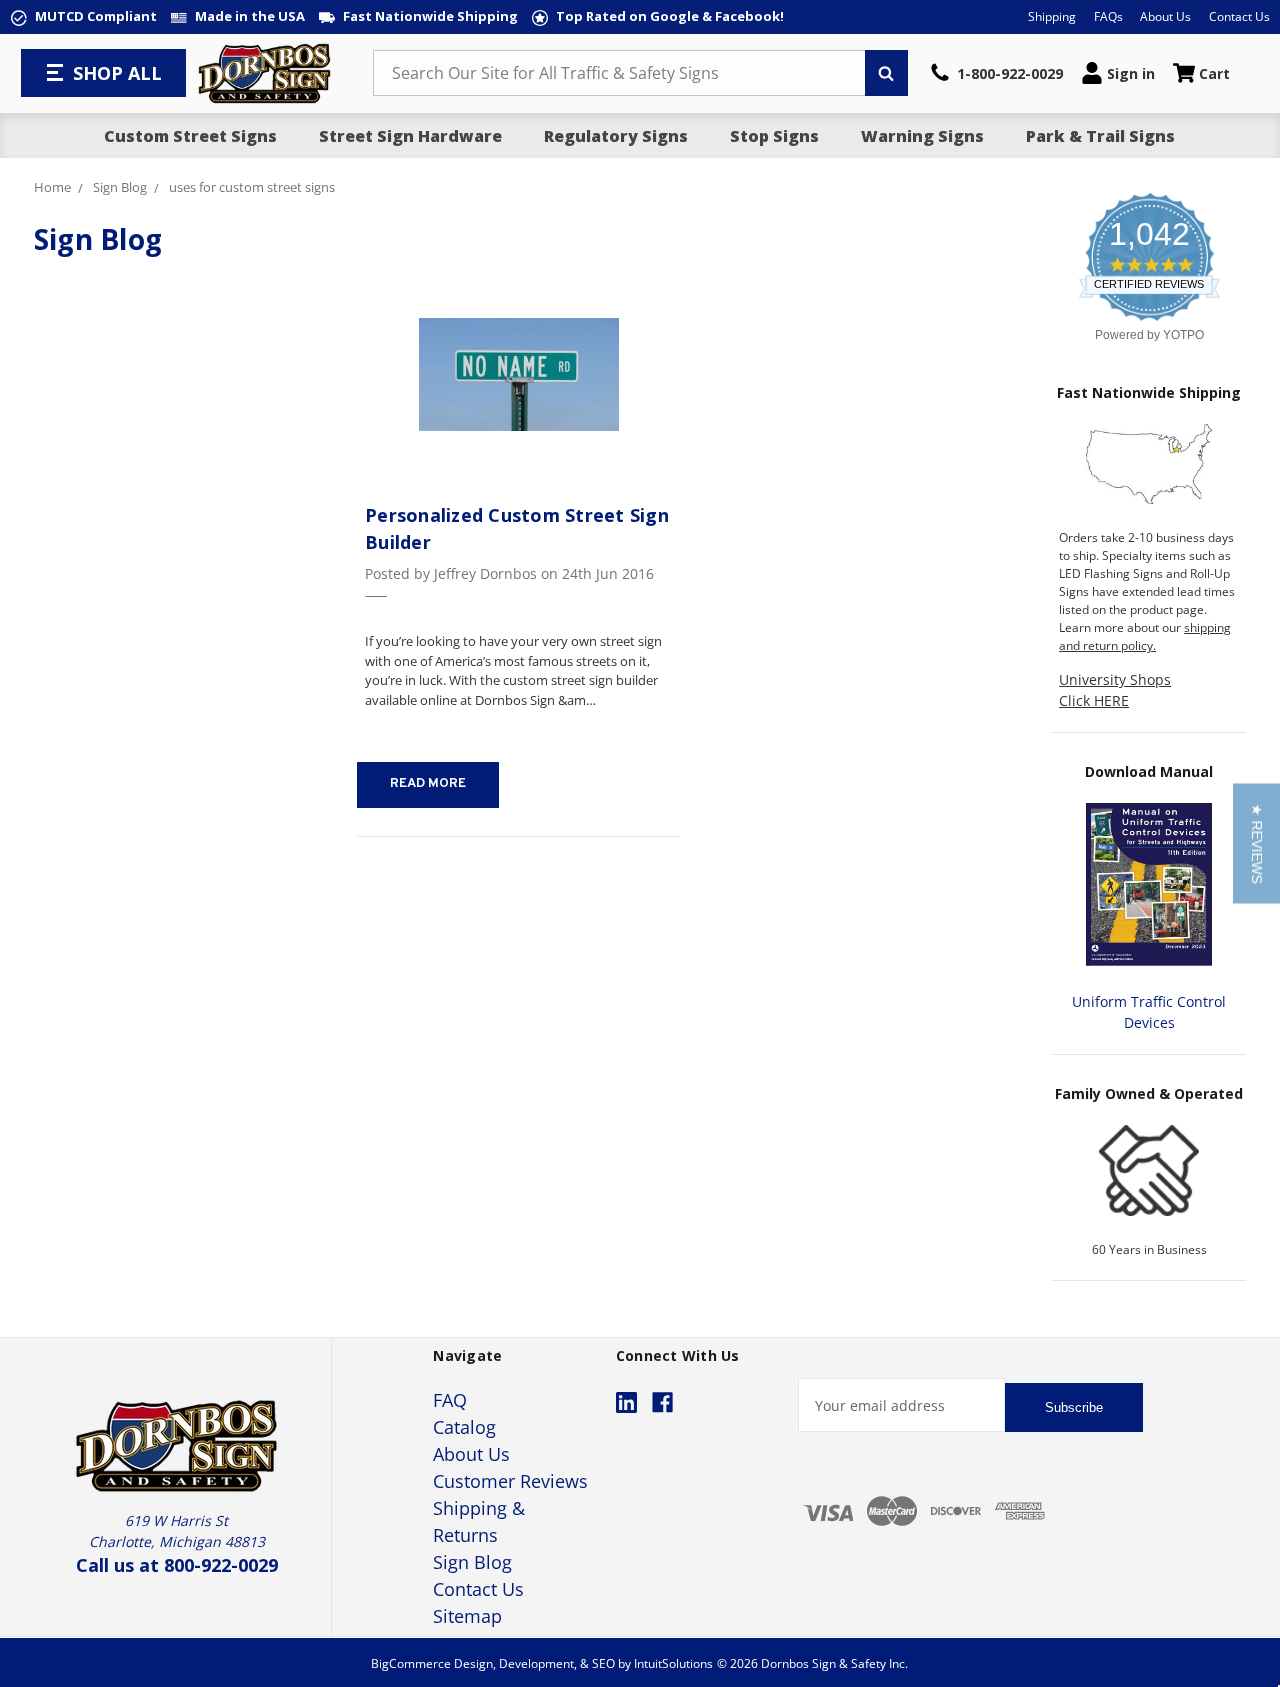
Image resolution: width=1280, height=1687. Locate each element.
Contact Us (1239, 16)
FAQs (1108, 16)
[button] (1256, 844)
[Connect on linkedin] (626, 1402)
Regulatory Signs (616, 136)
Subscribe (1074, 1407)
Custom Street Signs (190, 136)
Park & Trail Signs (1100, 136)
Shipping (1052, 16)
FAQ (450, 1400)
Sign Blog (472, 1562)
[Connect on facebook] (662, 1402)
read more (428, 784)
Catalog (464, 1427)
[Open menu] (57, 73)
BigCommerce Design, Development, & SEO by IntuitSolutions (542, 1663)
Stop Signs (774, 136)
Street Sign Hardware (410, 136)
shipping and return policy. (1145, 636)
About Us (1165, 16)
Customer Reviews (510, 1481)
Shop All (117, 73)
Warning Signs (922, 136)
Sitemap (467, 1616)
